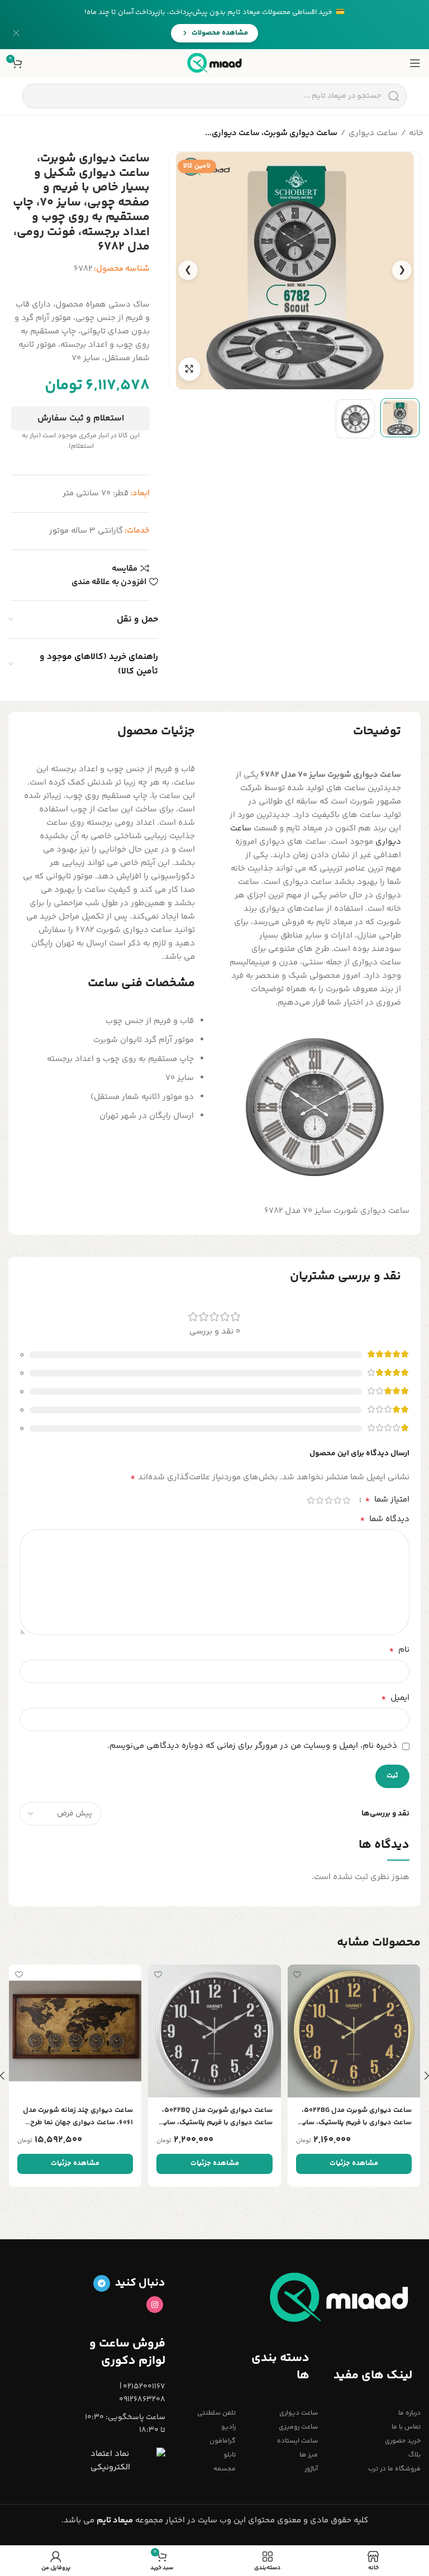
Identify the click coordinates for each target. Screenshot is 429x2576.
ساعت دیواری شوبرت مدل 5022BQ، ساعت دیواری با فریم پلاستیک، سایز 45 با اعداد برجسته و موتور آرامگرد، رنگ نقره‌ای (216, 2117)
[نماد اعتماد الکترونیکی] (128, 2461)
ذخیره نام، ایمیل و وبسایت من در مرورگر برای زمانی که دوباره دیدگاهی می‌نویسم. (252, 1746)
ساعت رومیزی (298, 2427)
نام (399, 1650)
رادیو (228, 2427)
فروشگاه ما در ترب (394, 2469)
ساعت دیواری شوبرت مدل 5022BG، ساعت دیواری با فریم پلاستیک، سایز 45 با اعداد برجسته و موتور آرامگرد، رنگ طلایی (356, 2117)
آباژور (311, 2469)
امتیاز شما (387, 1500)
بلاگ (414, 2455)
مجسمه (225, 2469)
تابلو (230, 2455)
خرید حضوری (403, 2441)
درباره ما (409, 2413)
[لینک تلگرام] (102, 2283)
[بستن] (16, 33)
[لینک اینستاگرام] (155, 2305)
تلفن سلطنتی (216, 2413)
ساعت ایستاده (297, 2441)
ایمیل (395, 1698)
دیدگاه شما (385, 1519)
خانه (416, 133)
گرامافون (223, 2441)
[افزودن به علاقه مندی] (297, 1974)
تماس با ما (406, 2427)
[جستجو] (394, 96)
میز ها (309, 2455)
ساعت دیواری (373, 133)
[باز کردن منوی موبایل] (415, 63)
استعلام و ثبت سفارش (81, 419)
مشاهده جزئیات (354, 2163)
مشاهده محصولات (220, 33)
